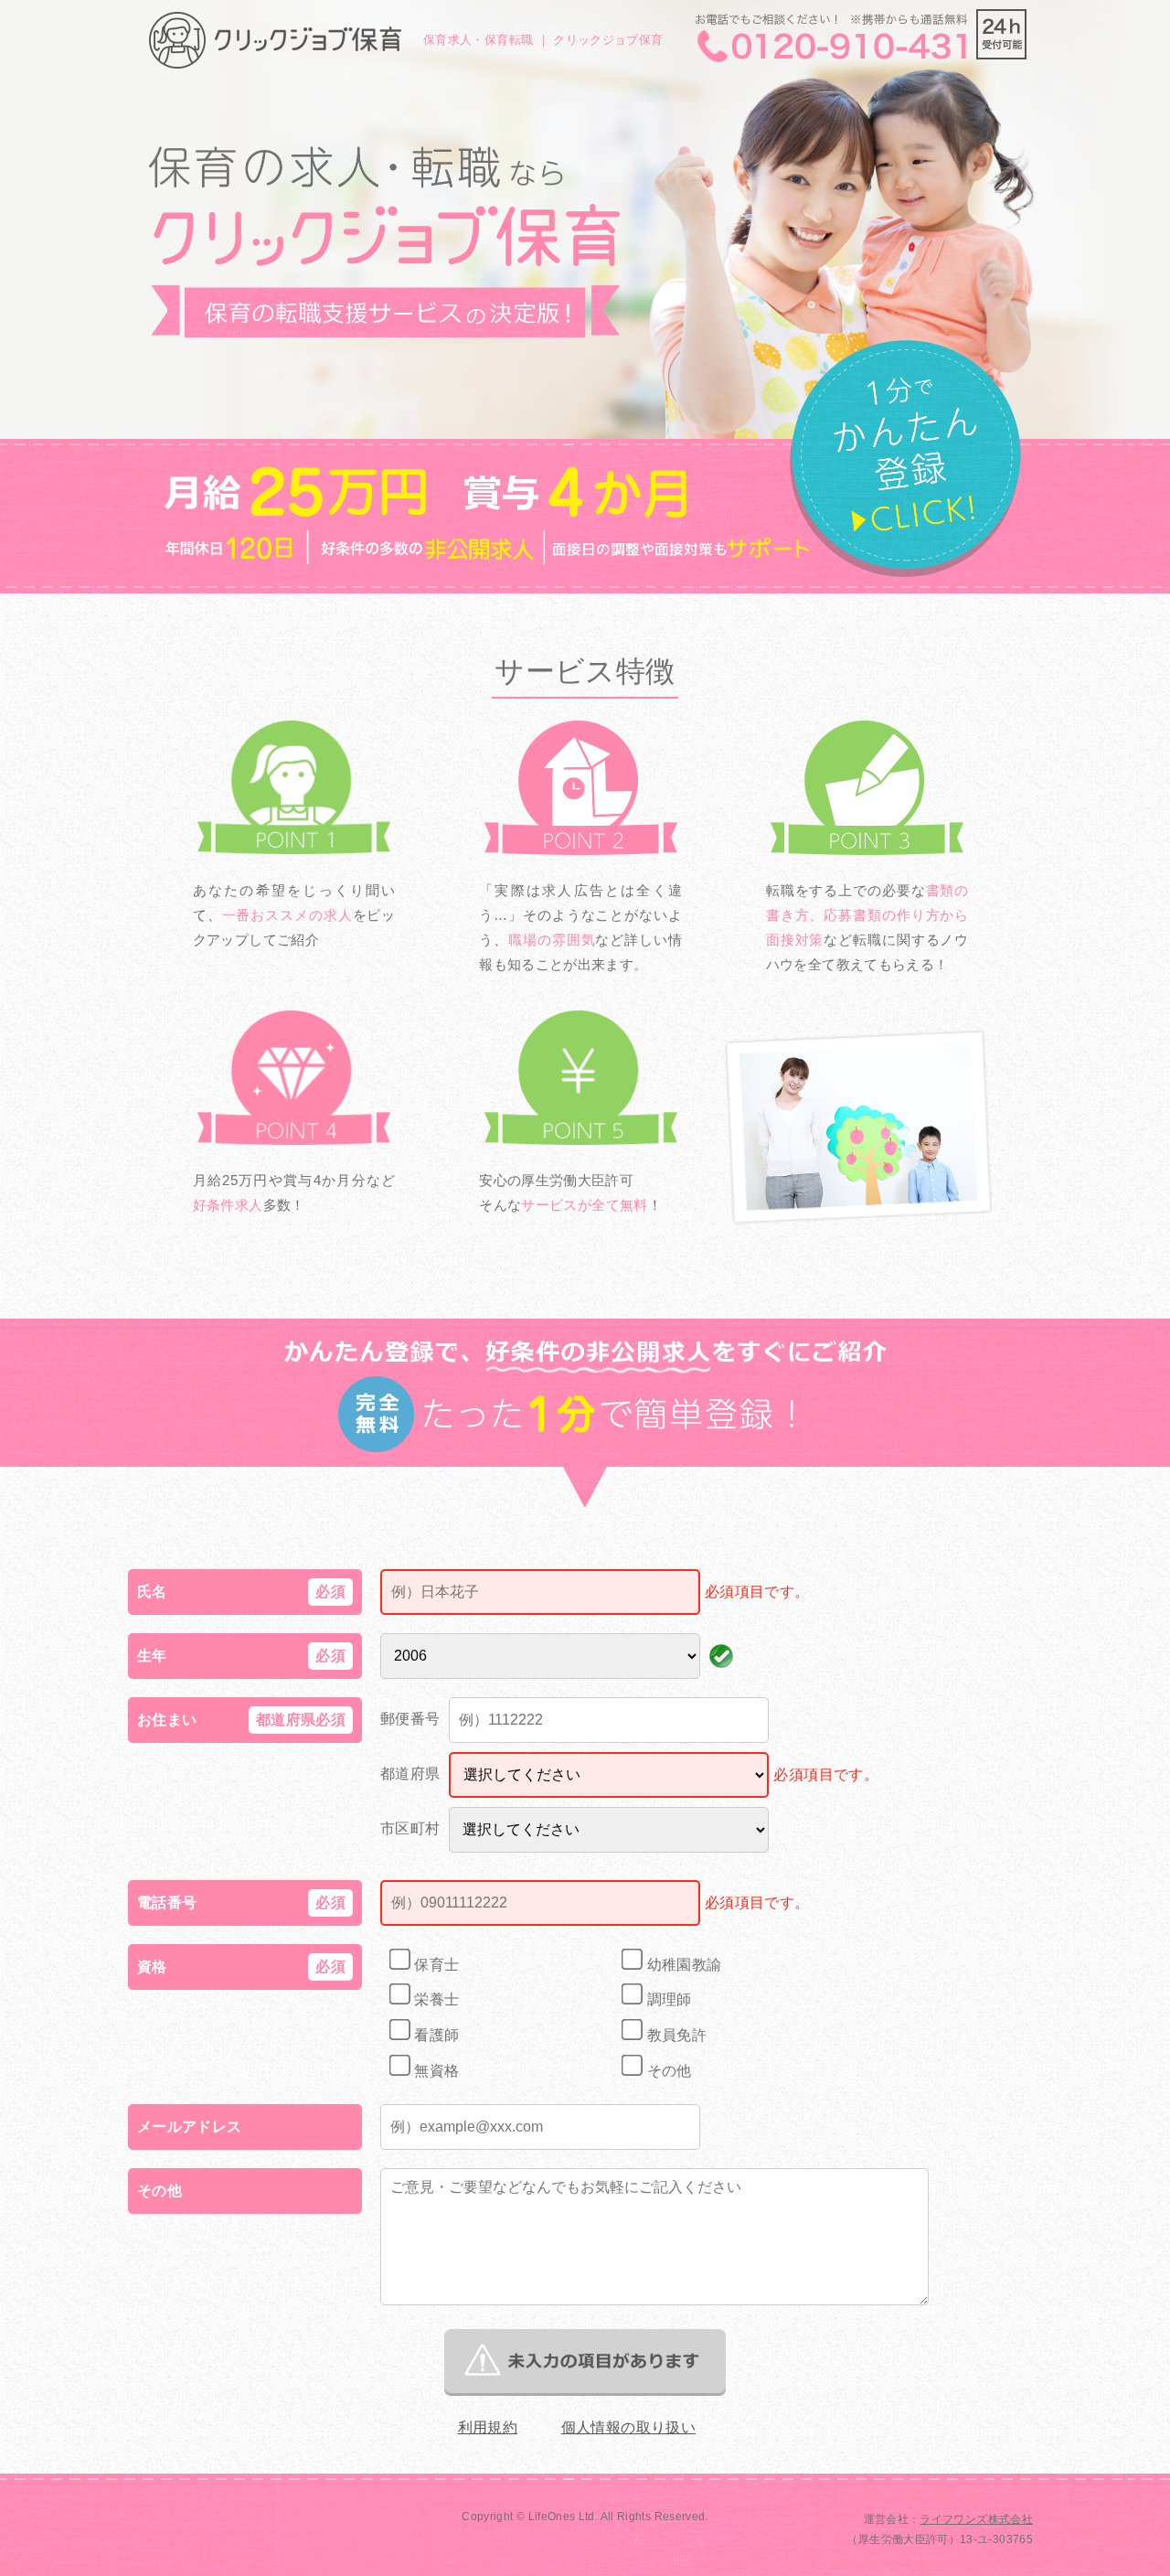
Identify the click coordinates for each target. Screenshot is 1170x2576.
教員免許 (675, 2035)
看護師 (435, 2035)
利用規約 (488, 2427)
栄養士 (435, 1999)
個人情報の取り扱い (628, 2427)
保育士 (435, 1965)
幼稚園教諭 (682, 1965)
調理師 (667, 1999)
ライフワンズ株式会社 (976, 2519)
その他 (667, 2071)
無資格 (435, 2071)
